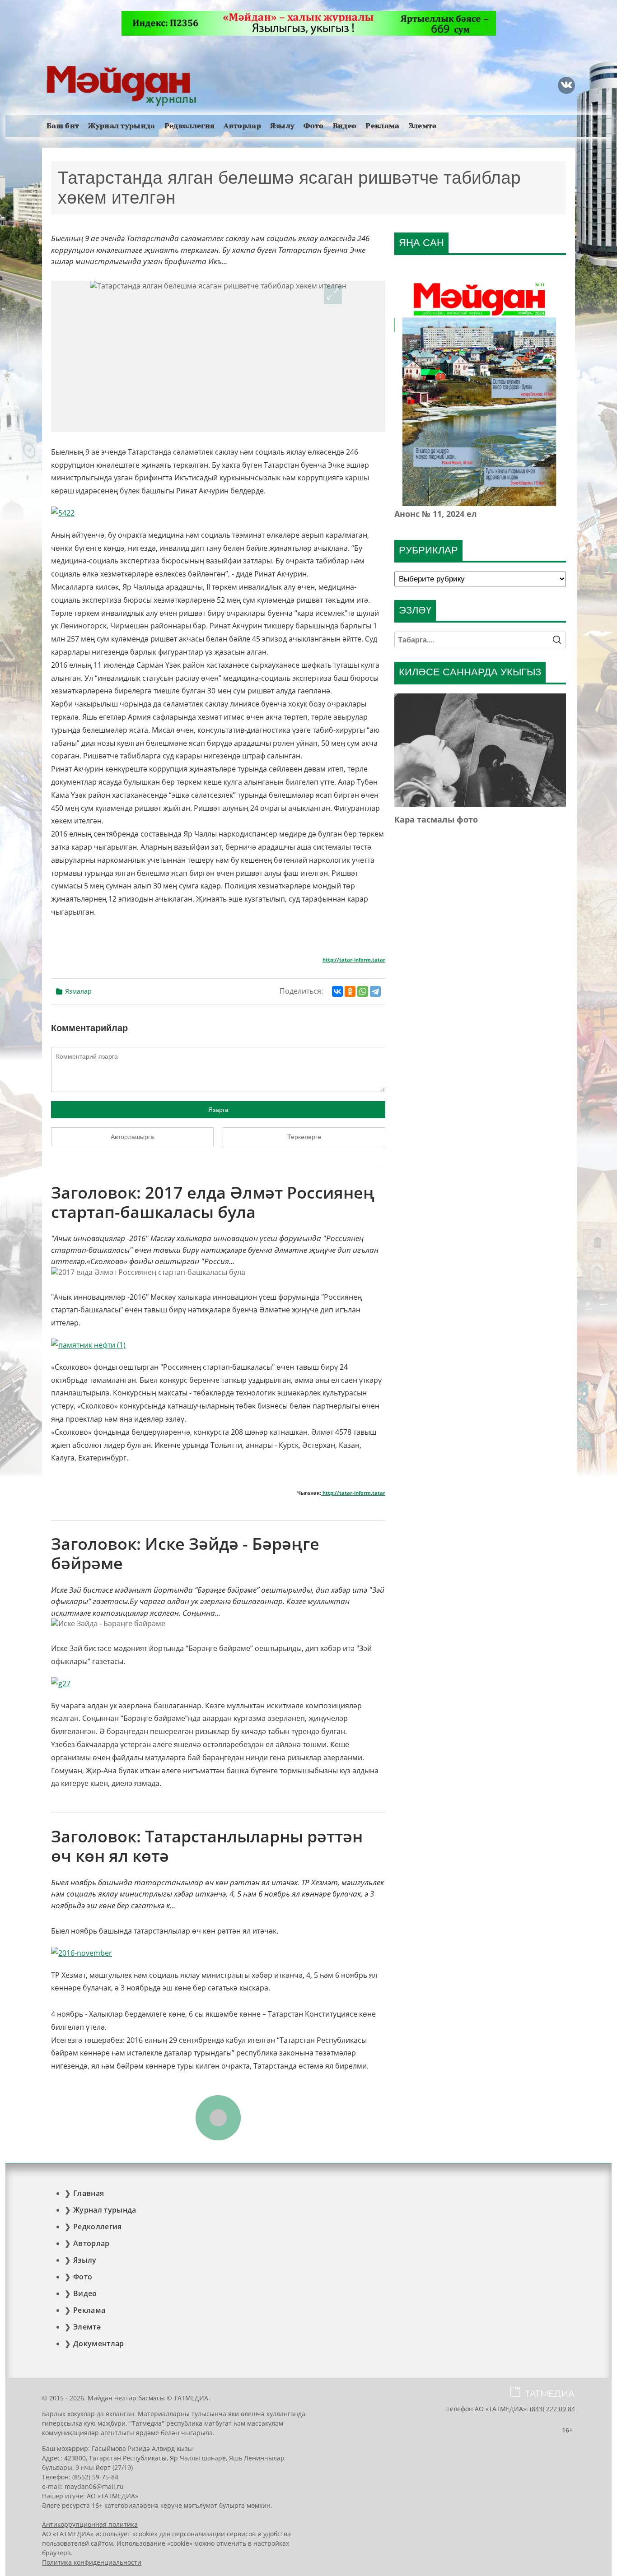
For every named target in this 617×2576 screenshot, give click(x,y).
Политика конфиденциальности (92, 2562)
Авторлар (242, 126)
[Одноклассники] (350, 991)
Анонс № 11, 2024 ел (436, 514)
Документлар (99, 2344)
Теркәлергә (304, 1137)
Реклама (382, 126)
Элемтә (423, 126)
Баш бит (63, 126)
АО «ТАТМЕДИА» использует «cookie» (100, 2534)
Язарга (218, 1110)
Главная (89, 2193)
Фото (313, 126)
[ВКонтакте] (337, 991)
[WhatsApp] (363, 991)
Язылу (283, 126)
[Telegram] (375, 991)
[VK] (566, 85)
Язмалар (78, 991)
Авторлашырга (132, 1137)
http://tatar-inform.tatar (354, 960)
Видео (345, 126)
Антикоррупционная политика (90, 2524)
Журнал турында (122, 126)
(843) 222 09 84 (552, 2409)
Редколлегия (190, 126)
